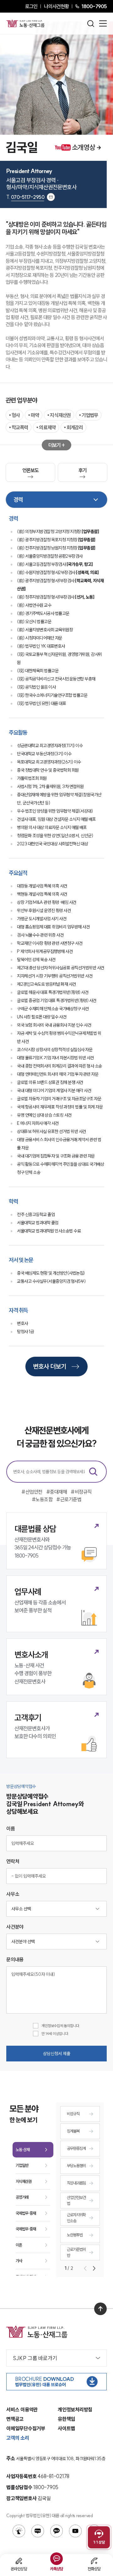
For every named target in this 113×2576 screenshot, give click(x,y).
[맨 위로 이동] (100, 2309)
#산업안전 (32, 1492)
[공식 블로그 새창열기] (38, 2531)
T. (25, 197)
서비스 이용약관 (22, 2410)
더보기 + (57, 445)
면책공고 (15, 2419)
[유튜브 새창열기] (75, 2531)
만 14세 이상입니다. (55, 2034)
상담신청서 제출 (57, 2054)
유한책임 (66, 2419)
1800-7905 (94, 6)
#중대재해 (57, 1492)
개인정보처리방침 (75, 2410)
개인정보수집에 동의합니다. (61, 2026)
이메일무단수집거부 (26, 2428)
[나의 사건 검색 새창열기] (19, 2531)
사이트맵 (66, 2428)
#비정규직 (81, 1492)
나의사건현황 (56, 6)
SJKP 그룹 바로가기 (35, 2358)
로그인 (31, 6)
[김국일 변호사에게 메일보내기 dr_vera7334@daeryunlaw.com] (51, 197)
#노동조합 (42, 1499)
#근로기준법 (69, 1499)
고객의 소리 (18, 2438)
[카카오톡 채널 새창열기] (56, 2531)
